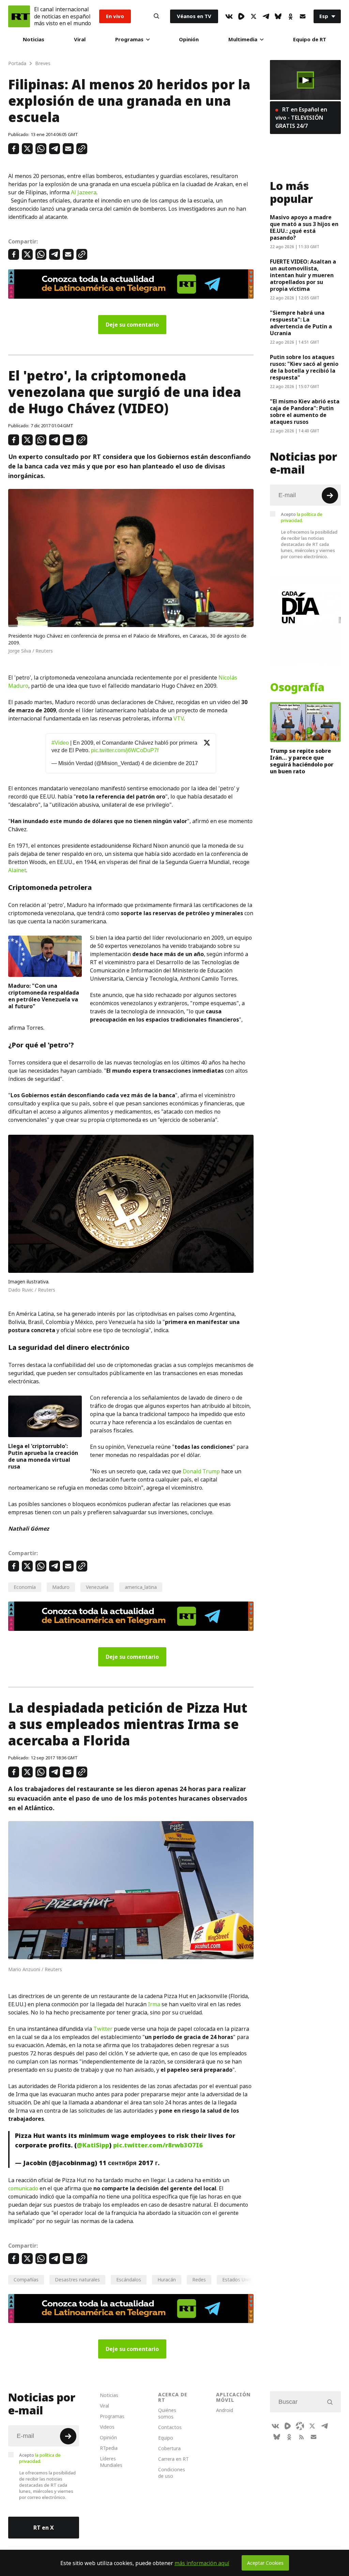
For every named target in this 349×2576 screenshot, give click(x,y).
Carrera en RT (173, 2459)
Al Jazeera (84, 192)
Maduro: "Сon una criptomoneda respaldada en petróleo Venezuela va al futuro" (44, 996)
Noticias (34, 39)
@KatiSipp (93, 2145)
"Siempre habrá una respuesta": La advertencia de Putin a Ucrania (301, 323)
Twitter (103, 2029)
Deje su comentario (132, 325)
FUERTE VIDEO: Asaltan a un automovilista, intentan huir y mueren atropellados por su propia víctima (303, 275)
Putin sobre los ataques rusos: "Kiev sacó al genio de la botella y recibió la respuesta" (304, 367)
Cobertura (169, 2448)
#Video (60, 743)
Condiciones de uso (172, 2473)
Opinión (189, 39)
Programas (129, 39)
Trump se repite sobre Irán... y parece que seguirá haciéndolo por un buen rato (302, 761)
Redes (199, 2280)
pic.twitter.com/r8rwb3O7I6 (158, 2145)
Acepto (302, 517)
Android (225, 2410)
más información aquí (202, 2563)
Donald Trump (201, 1471)
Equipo (166, 2438)
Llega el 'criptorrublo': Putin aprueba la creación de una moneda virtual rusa (43, 1456)
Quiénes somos (167, 2413)
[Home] (19, 16)
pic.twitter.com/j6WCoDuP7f (125, 750)
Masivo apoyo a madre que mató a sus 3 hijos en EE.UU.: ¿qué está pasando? (304, 227)
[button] (305, 80)
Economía (25, 1587)
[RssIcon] (301, 2437)
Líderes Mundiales (111, 2462)
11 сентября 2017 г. (129, 2163)
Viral (80, 39)
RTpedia (109, 2448)
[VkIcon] (229, 16)
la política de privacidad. (302, 517)
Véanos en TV (194, 16)
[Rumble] (241, 16)
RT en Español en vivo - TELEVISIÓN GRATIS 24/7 (301, 118)
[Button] (156, 16)
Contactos (170, 2427)
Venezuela (97, 1587)
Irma (154, 2004)
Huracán (167, 2280)
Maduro (61, 1587)
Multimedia (243, 39)
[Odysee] (300, 2426)
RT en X (44, 2528)
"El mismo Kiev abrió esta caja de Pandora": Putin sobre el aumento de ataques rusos (305, 412)
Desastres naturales (77, 2280)
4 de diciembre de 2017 (170, 763)
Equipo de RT (310, 39)
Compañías (26, 2280)
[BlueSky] (278, 16)
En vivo (115, 16)
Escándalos (129, 2280)
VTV (179, 718)
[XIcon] (254, 16)
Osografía (297, 687)
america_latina (141, 1587)
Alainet (17, 870)
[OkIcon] (290, 16)
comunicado (23, 2188)
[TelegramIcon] (266, 16)
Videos (107, 2427)
